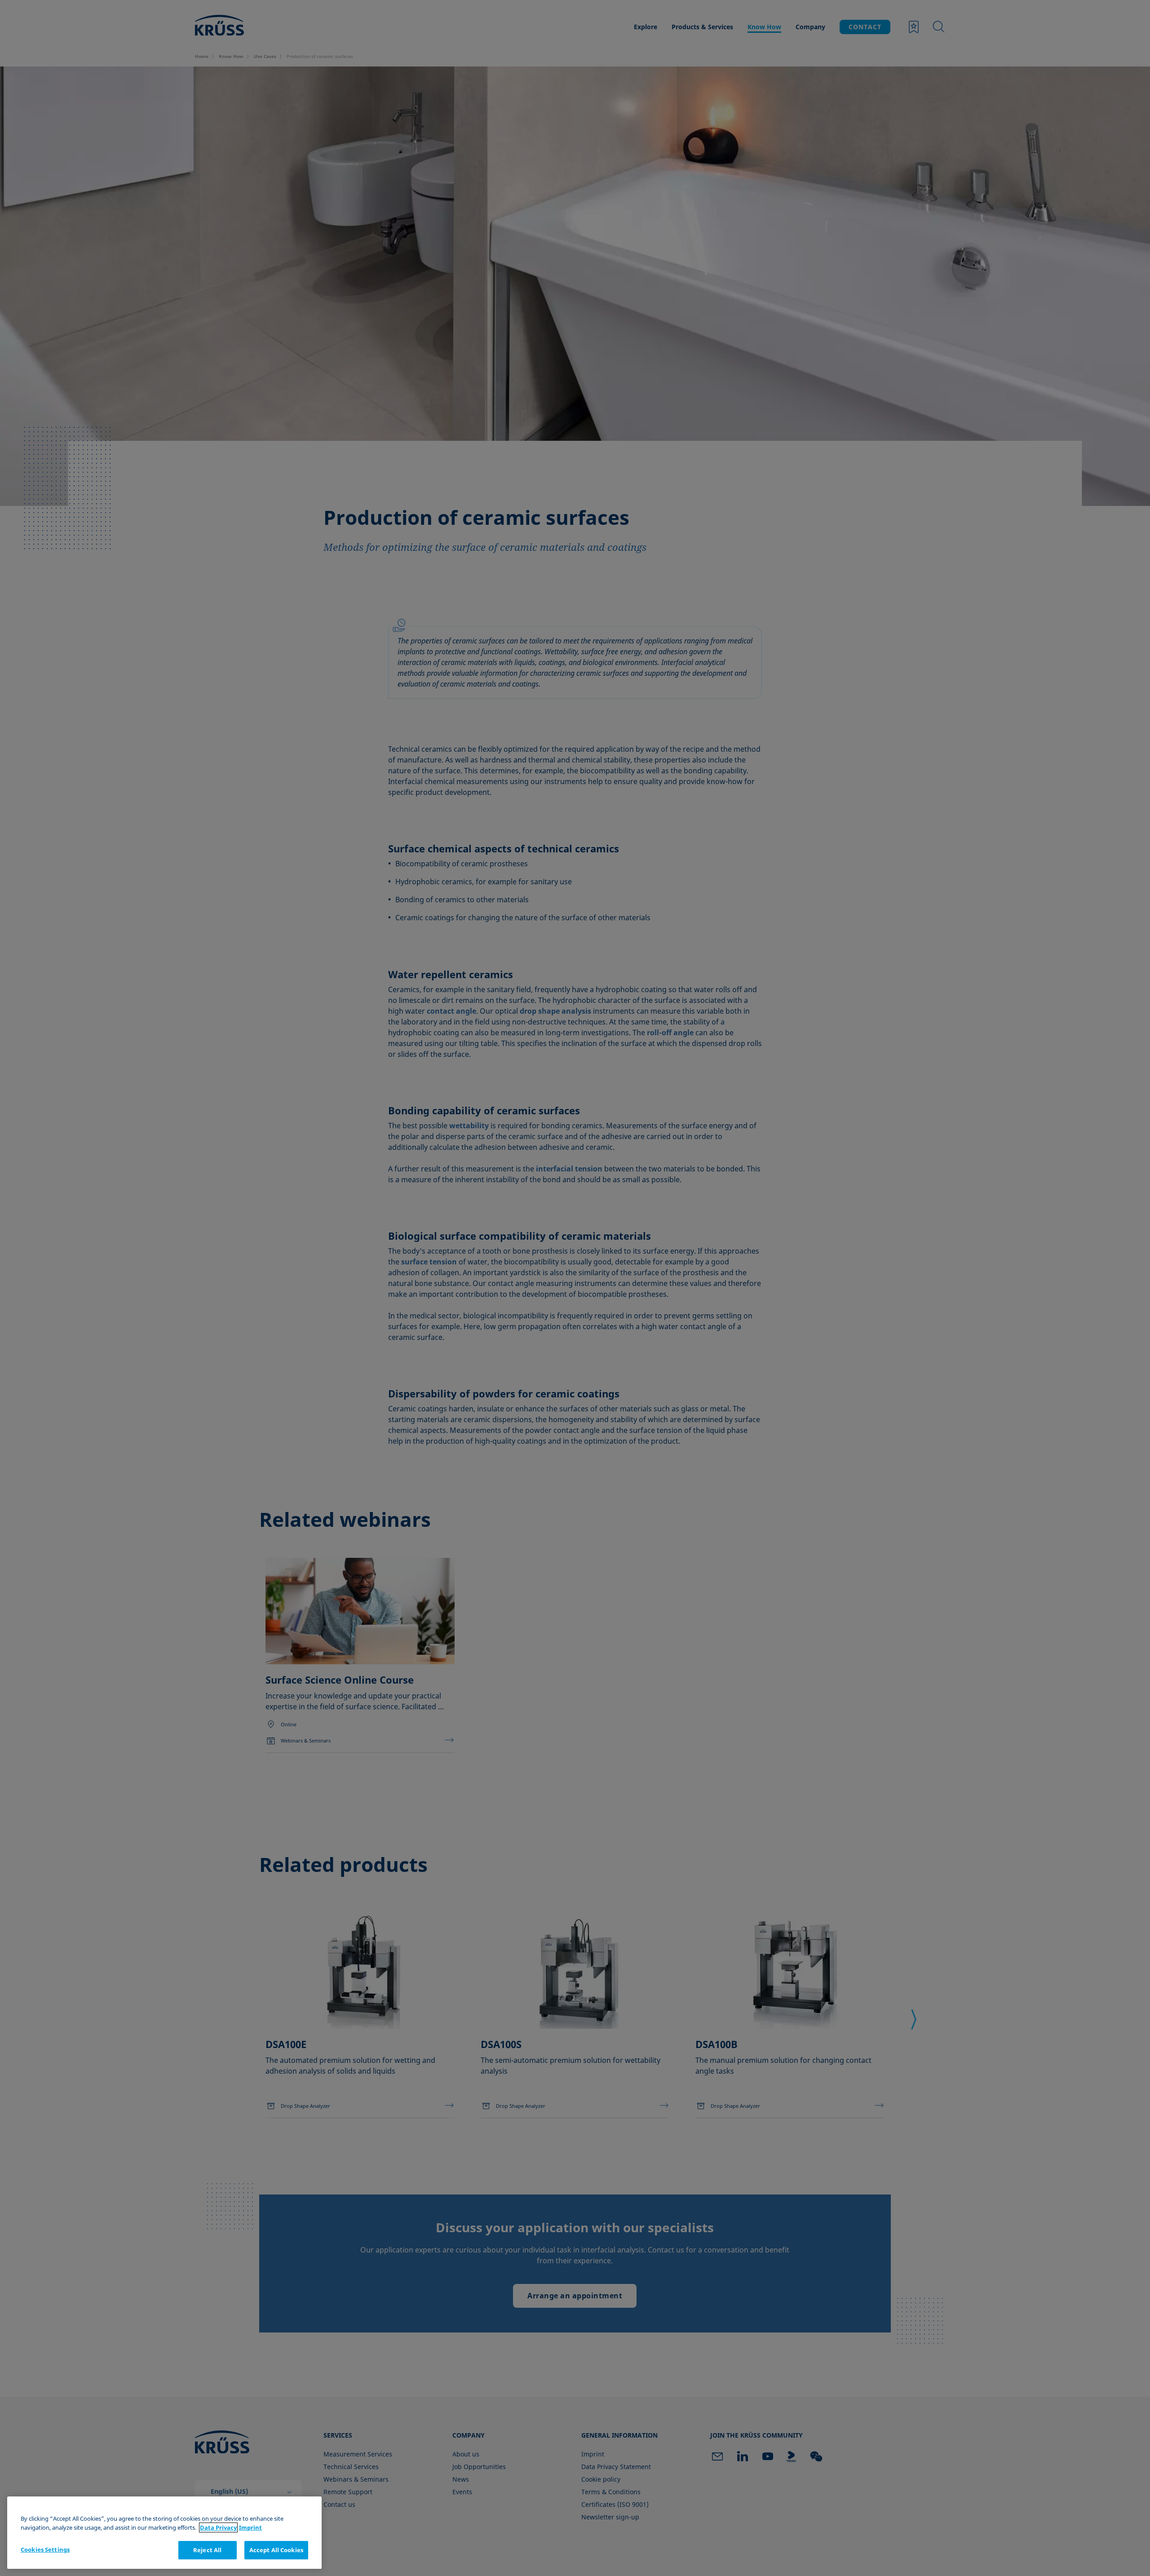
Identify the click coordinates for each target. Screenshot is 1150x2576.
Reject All (207, 2550)
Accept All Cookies (276, 2550)
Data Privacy (218, 2527)
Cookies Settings (45, 2549)
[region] (164, 2533)
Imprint (250, 2527)
